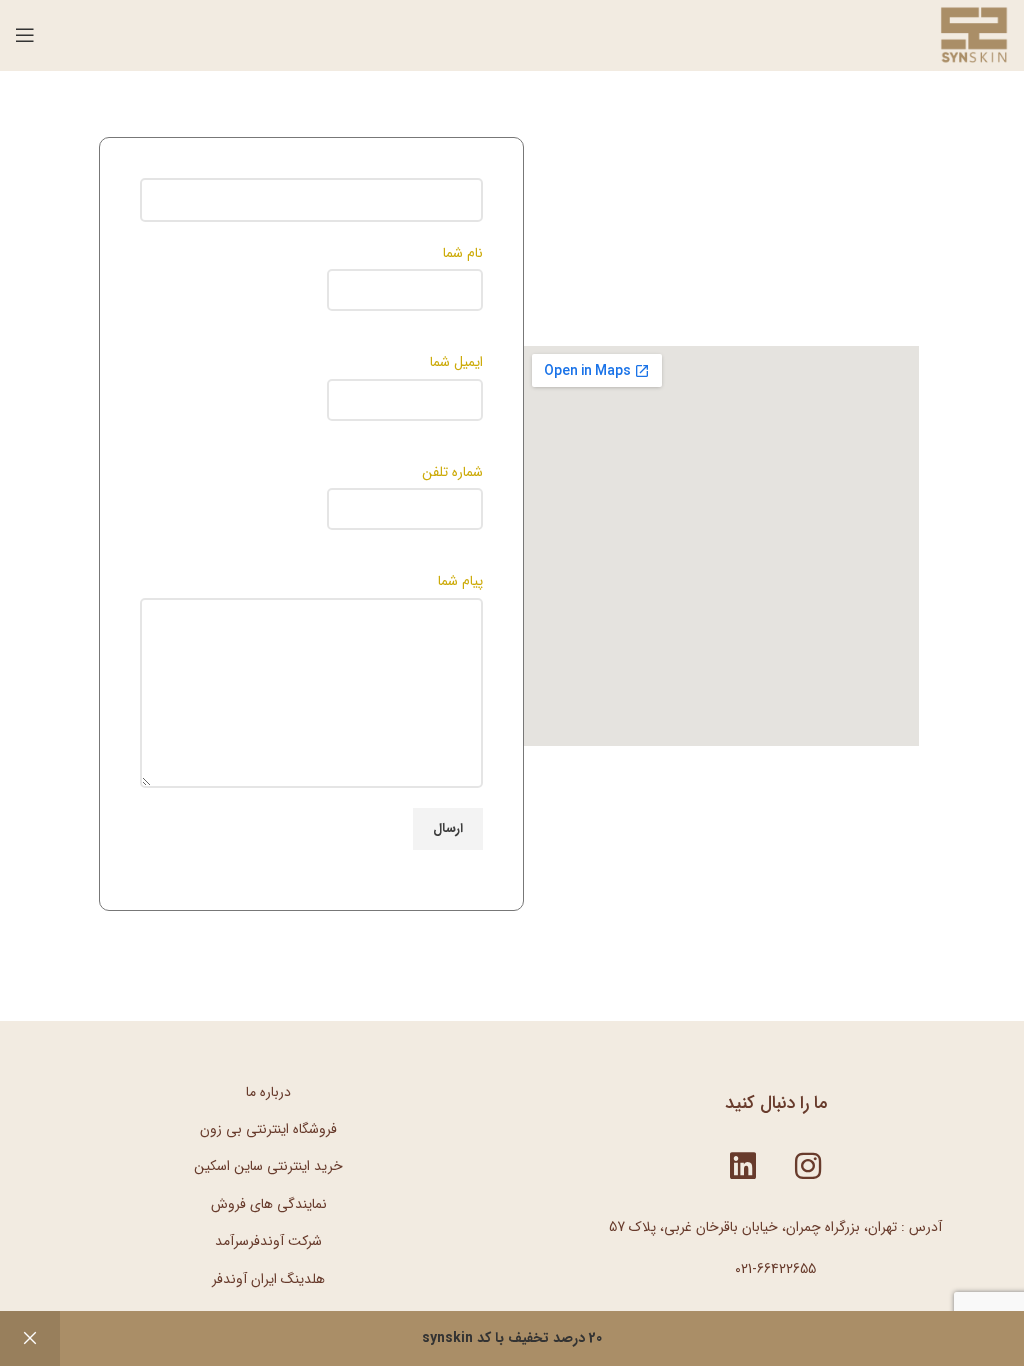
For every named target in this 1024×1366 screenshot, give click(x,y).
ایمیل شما (456, 362)
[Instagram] (808, 1166)
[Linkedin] (743, 1166)
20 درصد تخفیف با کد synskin (512, 1338)
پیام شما (460, 581)
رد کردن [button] (30, 1338)
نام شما (463, 253)
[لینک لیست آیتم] (268, 1092)
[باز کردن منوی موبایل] (25, 35)
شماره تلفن (452, 472)
